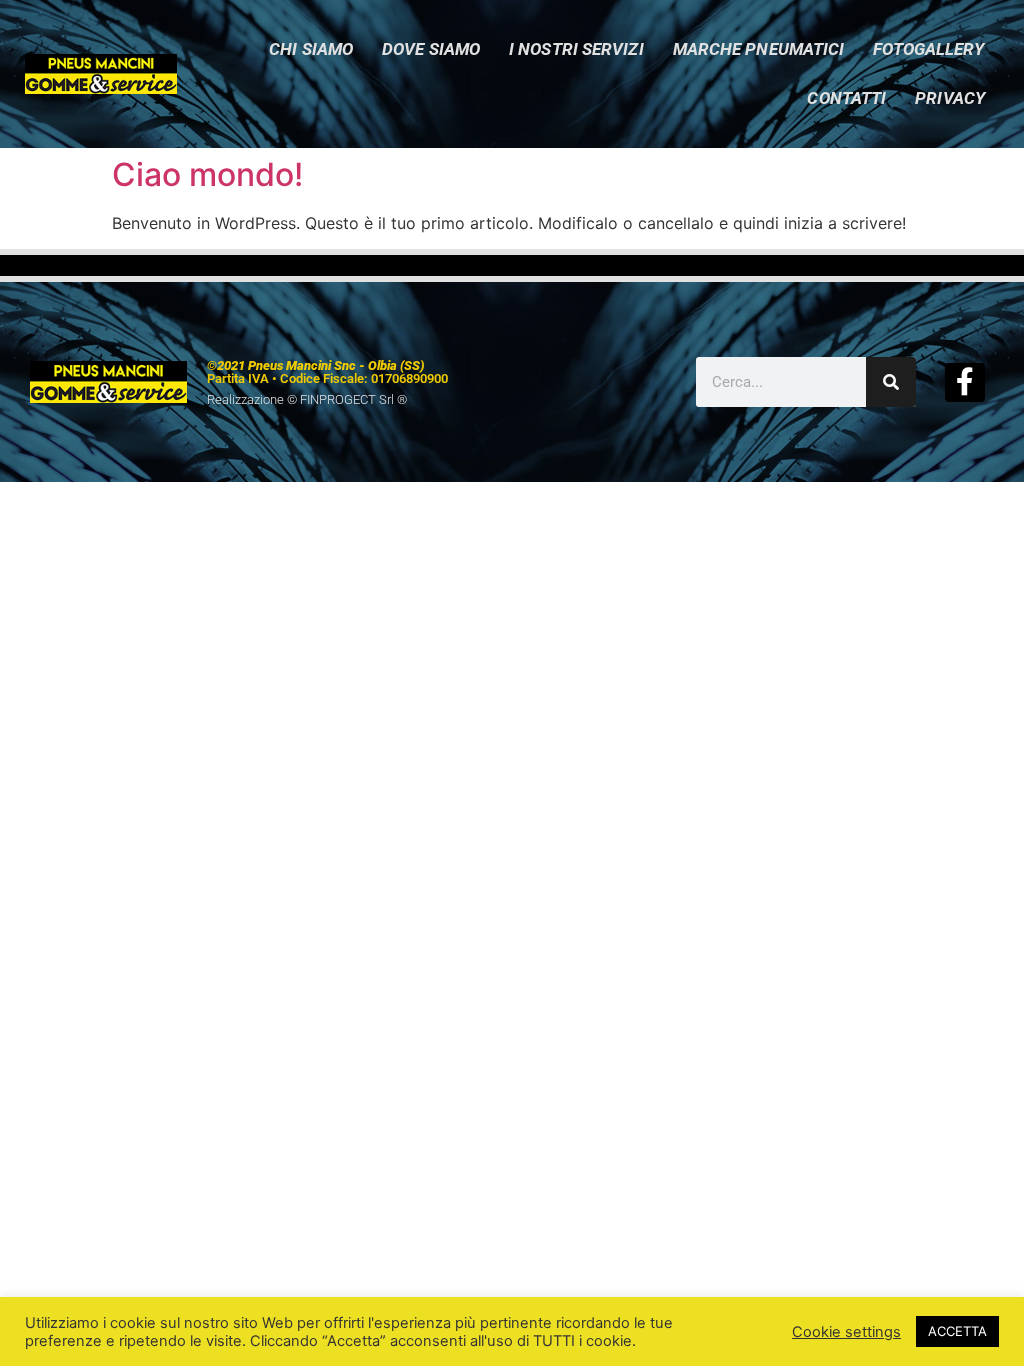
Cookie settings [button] (846, 1332)
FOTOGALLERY (928, 49)
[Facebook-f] (964, 382)
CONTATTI (846, 98)
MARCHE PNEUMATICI (759, 49)
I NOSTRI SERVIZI (576, 49)
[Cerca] (891, 382)
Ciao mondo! (207, 174)
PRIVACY (950, 98)
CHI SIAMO (311, 49)
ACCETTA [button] (957, 1331)
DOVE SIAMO (431, 49)
